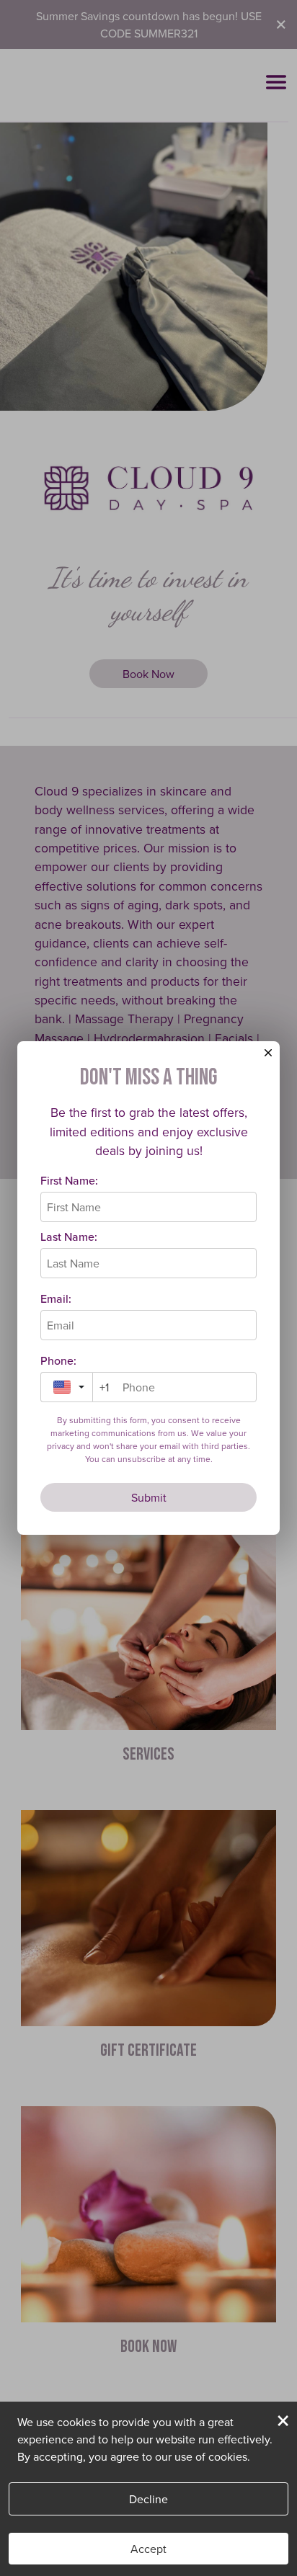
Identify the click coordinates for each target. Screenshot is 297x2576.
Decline (148, 2499)
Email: (56, 1298)
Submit (149, 1497)
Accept (148, 2549)
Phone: (58, 1360)
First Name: (69, 1180)
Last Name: (69, 1236)
